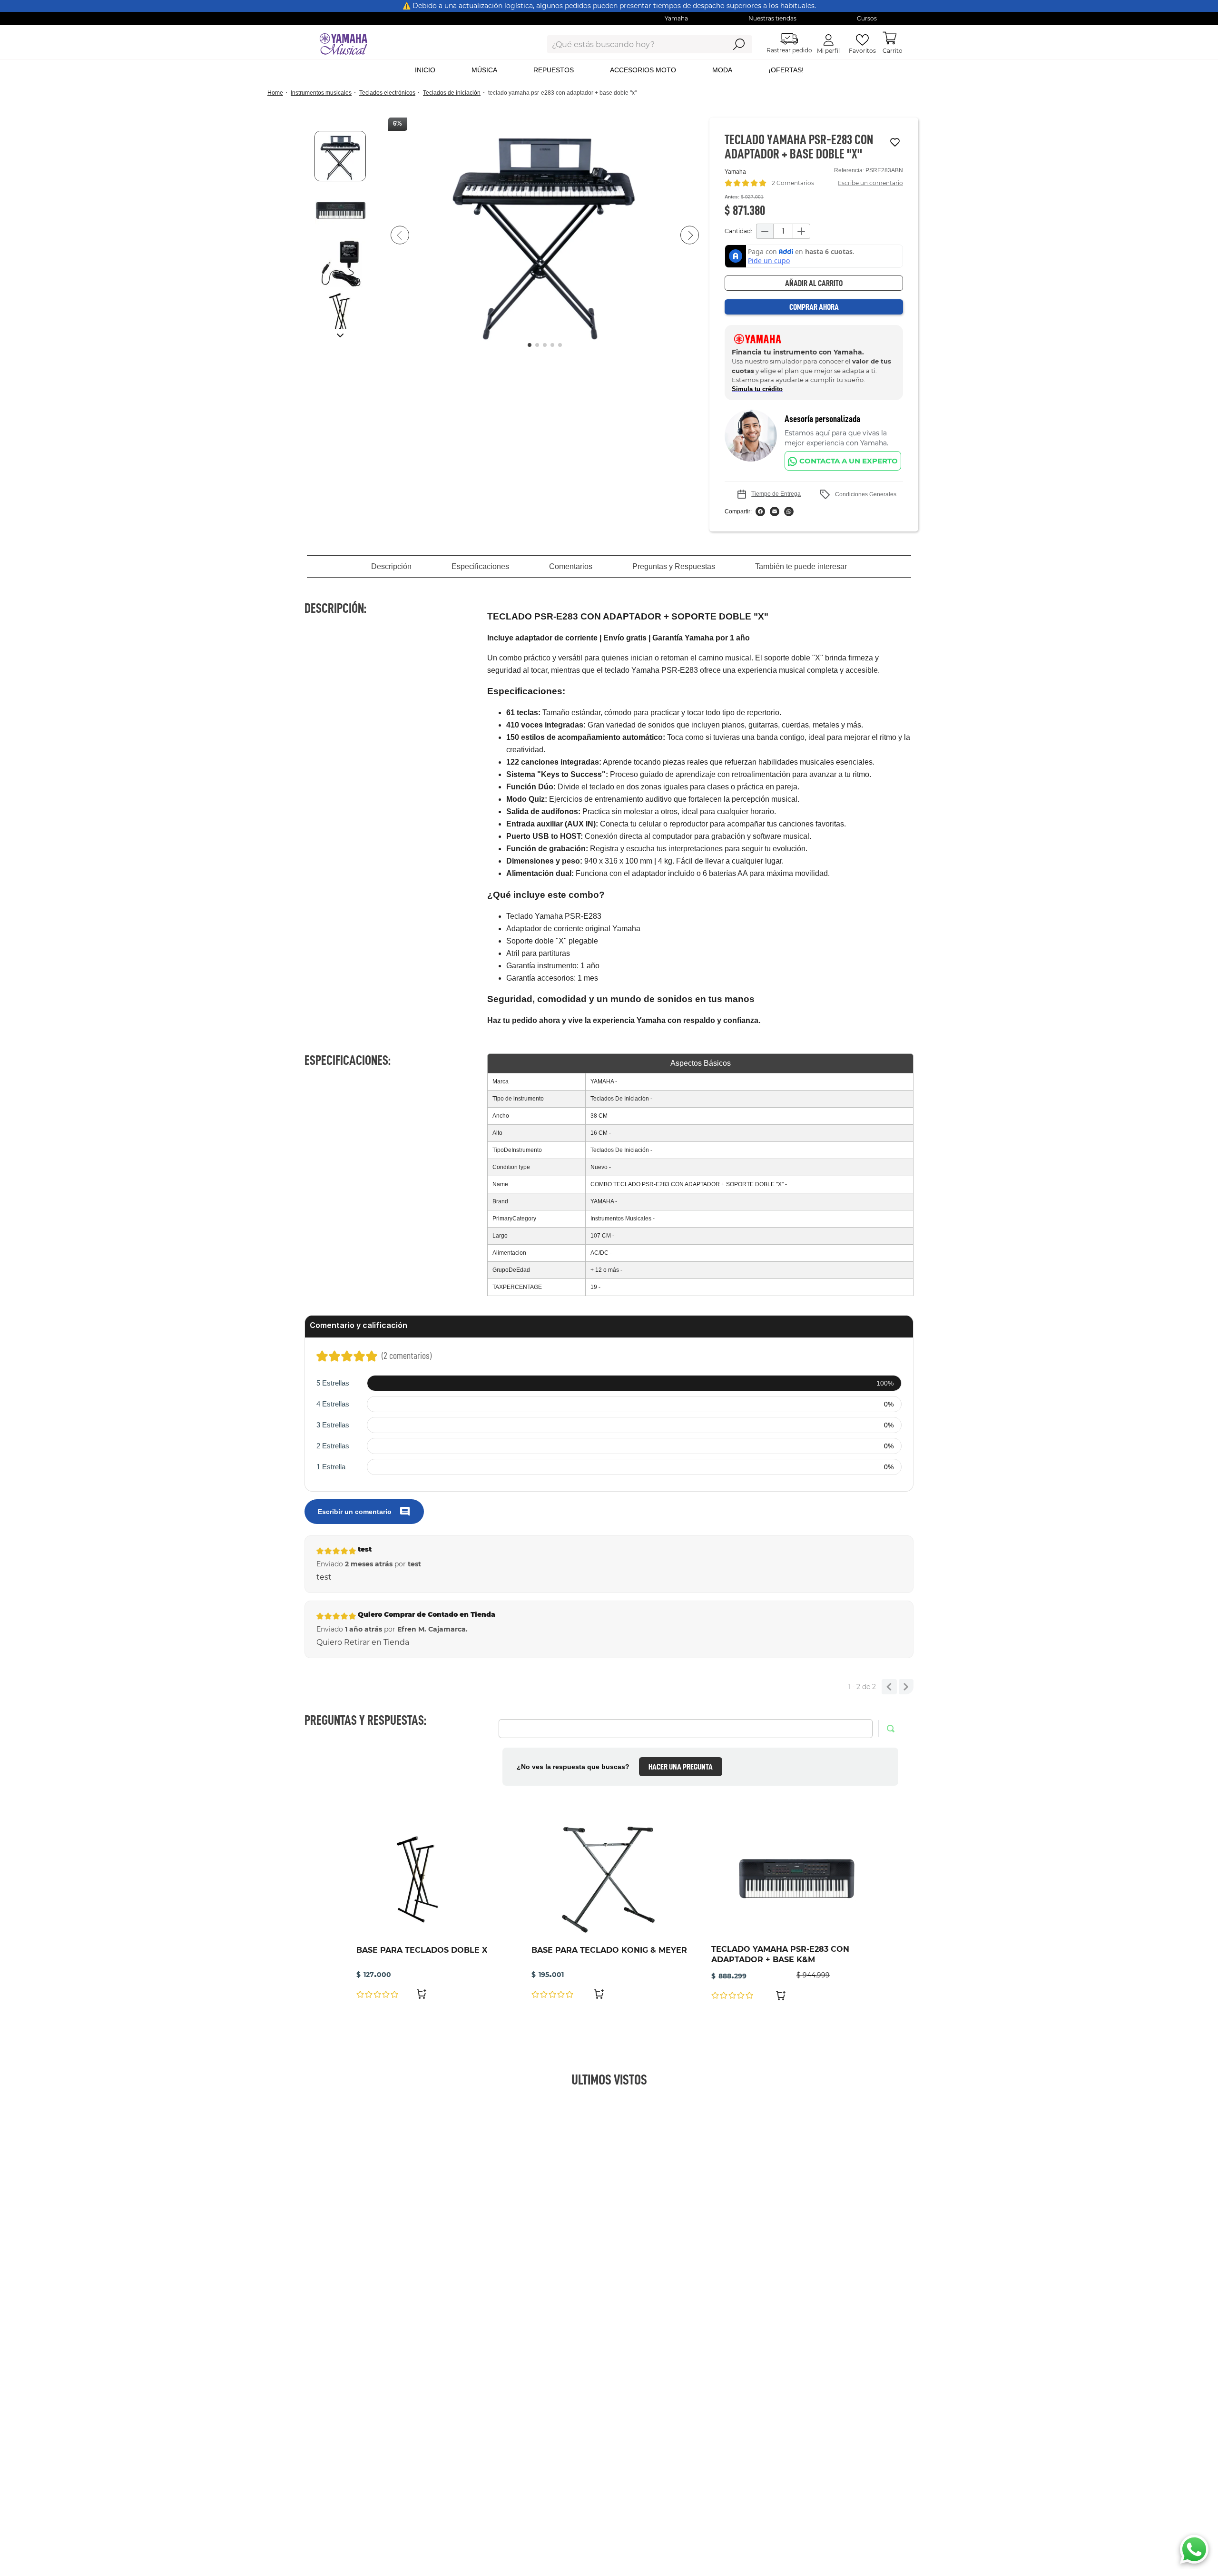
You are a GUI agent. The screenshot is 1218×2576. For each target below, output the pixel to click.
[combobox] (629, 44)
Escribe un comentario (870, 183)
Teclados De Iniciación (452, 93)
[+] (802, 231)
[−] (765, 231)
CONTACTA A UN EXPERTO (849, 461)
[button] (545, 235)
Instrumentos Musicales (321, 93)
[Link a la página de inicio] (278, 93)
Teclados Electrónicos (387, 93)
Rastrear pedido (789, 50)
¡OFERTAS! (786, 70)
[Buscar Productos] (739, 44)
